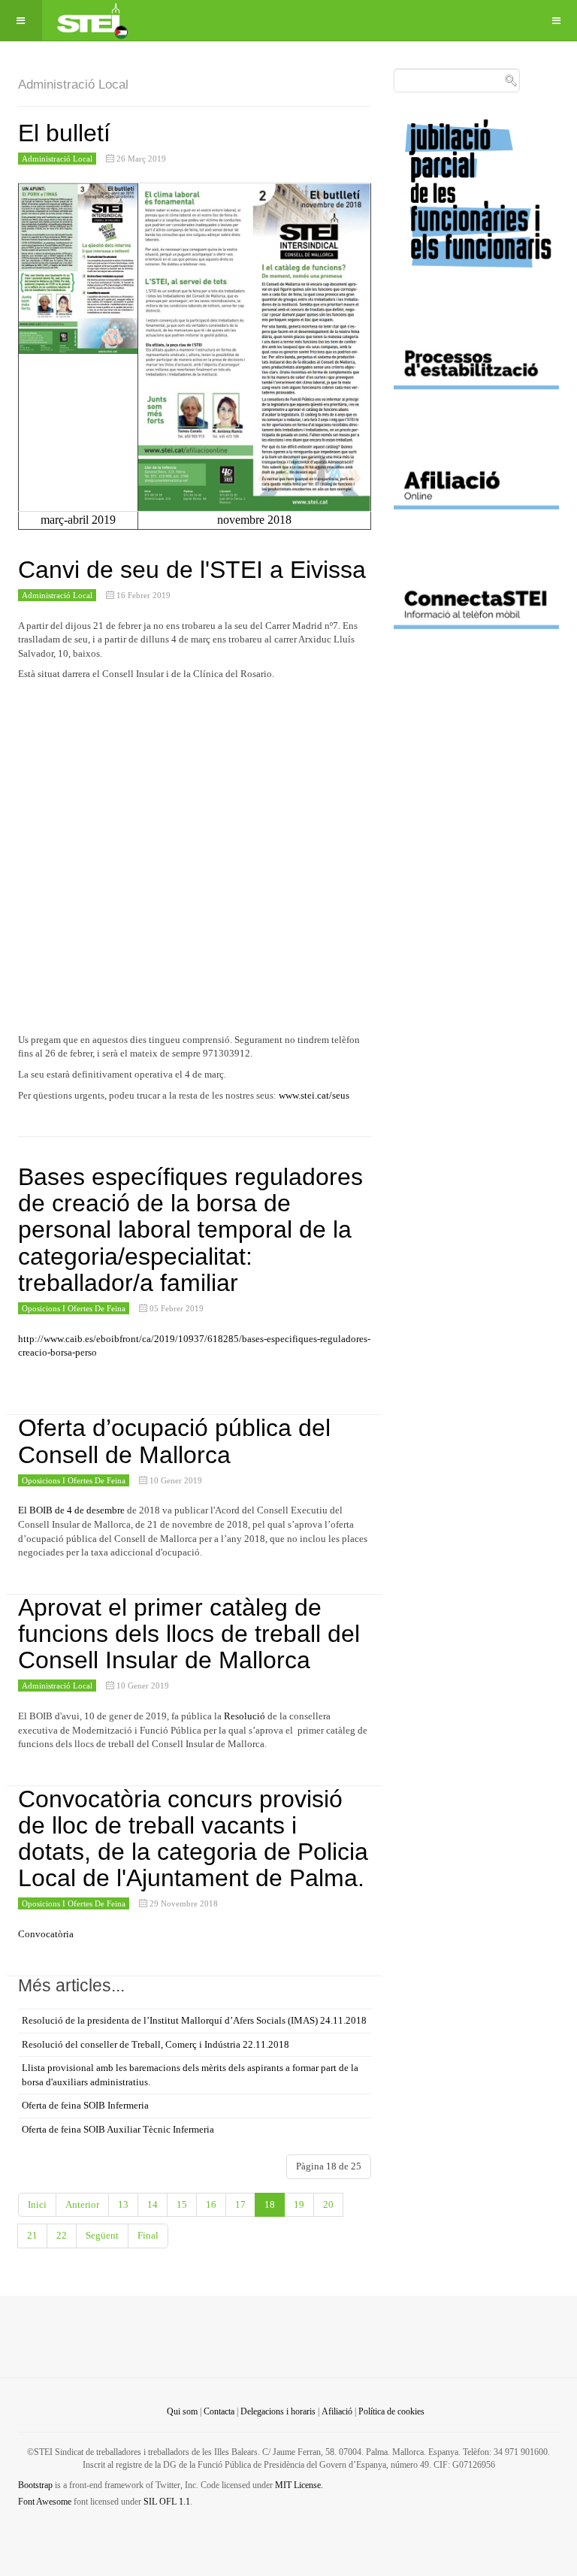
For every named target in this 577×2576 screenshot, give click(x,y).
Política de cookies (391, 2411)
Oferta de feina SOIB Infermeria (85, 2105)
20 (328, 2204)
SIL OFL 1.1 (167, 2502)
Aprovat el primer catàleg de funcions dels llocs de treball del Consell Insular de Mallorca (189, 1634)
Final (148, 2235)
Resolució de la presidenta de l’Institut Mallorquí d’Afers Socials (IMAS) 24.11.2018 (194, 2020)
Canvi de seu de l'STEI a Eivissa (192, 570)
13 (123, 2204)
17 (240, 2204)
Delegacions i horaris (278, 2411)
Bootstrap (35, 2485)
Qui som (182, 2411)
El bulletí (64, 133)
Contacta (219, 2411)
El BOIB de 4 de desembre (71, 1510)
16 (211, 2204)
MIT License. (299, 2485)
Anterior (82, 2204)
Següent (102, 2235)
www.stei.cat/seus (314, 1095)
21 (32, 2235)
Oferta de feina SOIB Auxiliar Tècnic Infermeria (118, 2129)
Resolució (245, 1716)
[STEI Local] (91, 21)
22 (62, 2235)
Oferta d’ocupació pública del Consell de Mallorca (174, 1441)
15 (182, 2204)
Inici (37, 2204)
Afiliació (337, 2411)
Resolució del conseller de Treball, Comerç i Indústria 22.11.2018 (156, 2044)
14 (153, 2204)
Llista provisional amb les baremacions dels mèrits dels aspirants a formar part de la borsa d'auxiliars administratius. (190, 2075)
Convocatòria (46, 1934)
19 (299, 2204)
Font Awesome (45, 2502)
